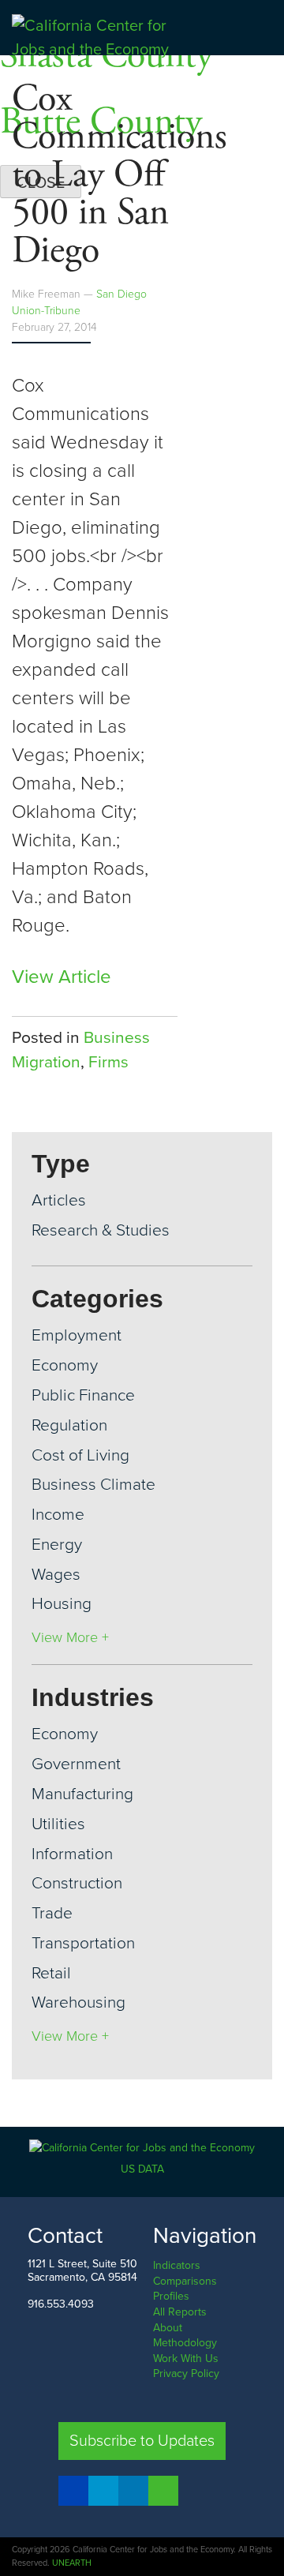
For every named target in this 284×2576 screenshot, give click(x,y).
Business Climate (93, 1485)
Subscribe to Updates (142, 2441)
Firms (108, 1062)
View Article (62, 977)
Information (72, 1854)
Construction (77, 1883)
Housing (62, 1604)
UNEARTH (72, 2563)
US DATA (142, 2169)
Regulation (69, 1425)
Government (76, 1764)
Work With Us (186, 2359)
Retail (51, 1973)
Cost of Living (80, 1455)
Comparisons (185, 2281)
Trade (52, 1913)
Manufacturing (82, 1794)
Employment (77, 1335)
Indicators (177, 2265)
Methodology (185, 2343)
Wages (56, 1575)
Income (58, 1515)
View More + (70, 1637)
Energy (57, 1545)
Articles (59, 1200)
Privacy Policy (186, 2374)
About (168, 2328)
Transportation (83, 1943)
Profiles (171, 2296)
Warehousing (78, 2002)
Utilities (58, 1824)
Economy (65, 1365)
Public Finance (83, 1395)
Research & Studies (101, 1230)
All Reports (180, 2312)
